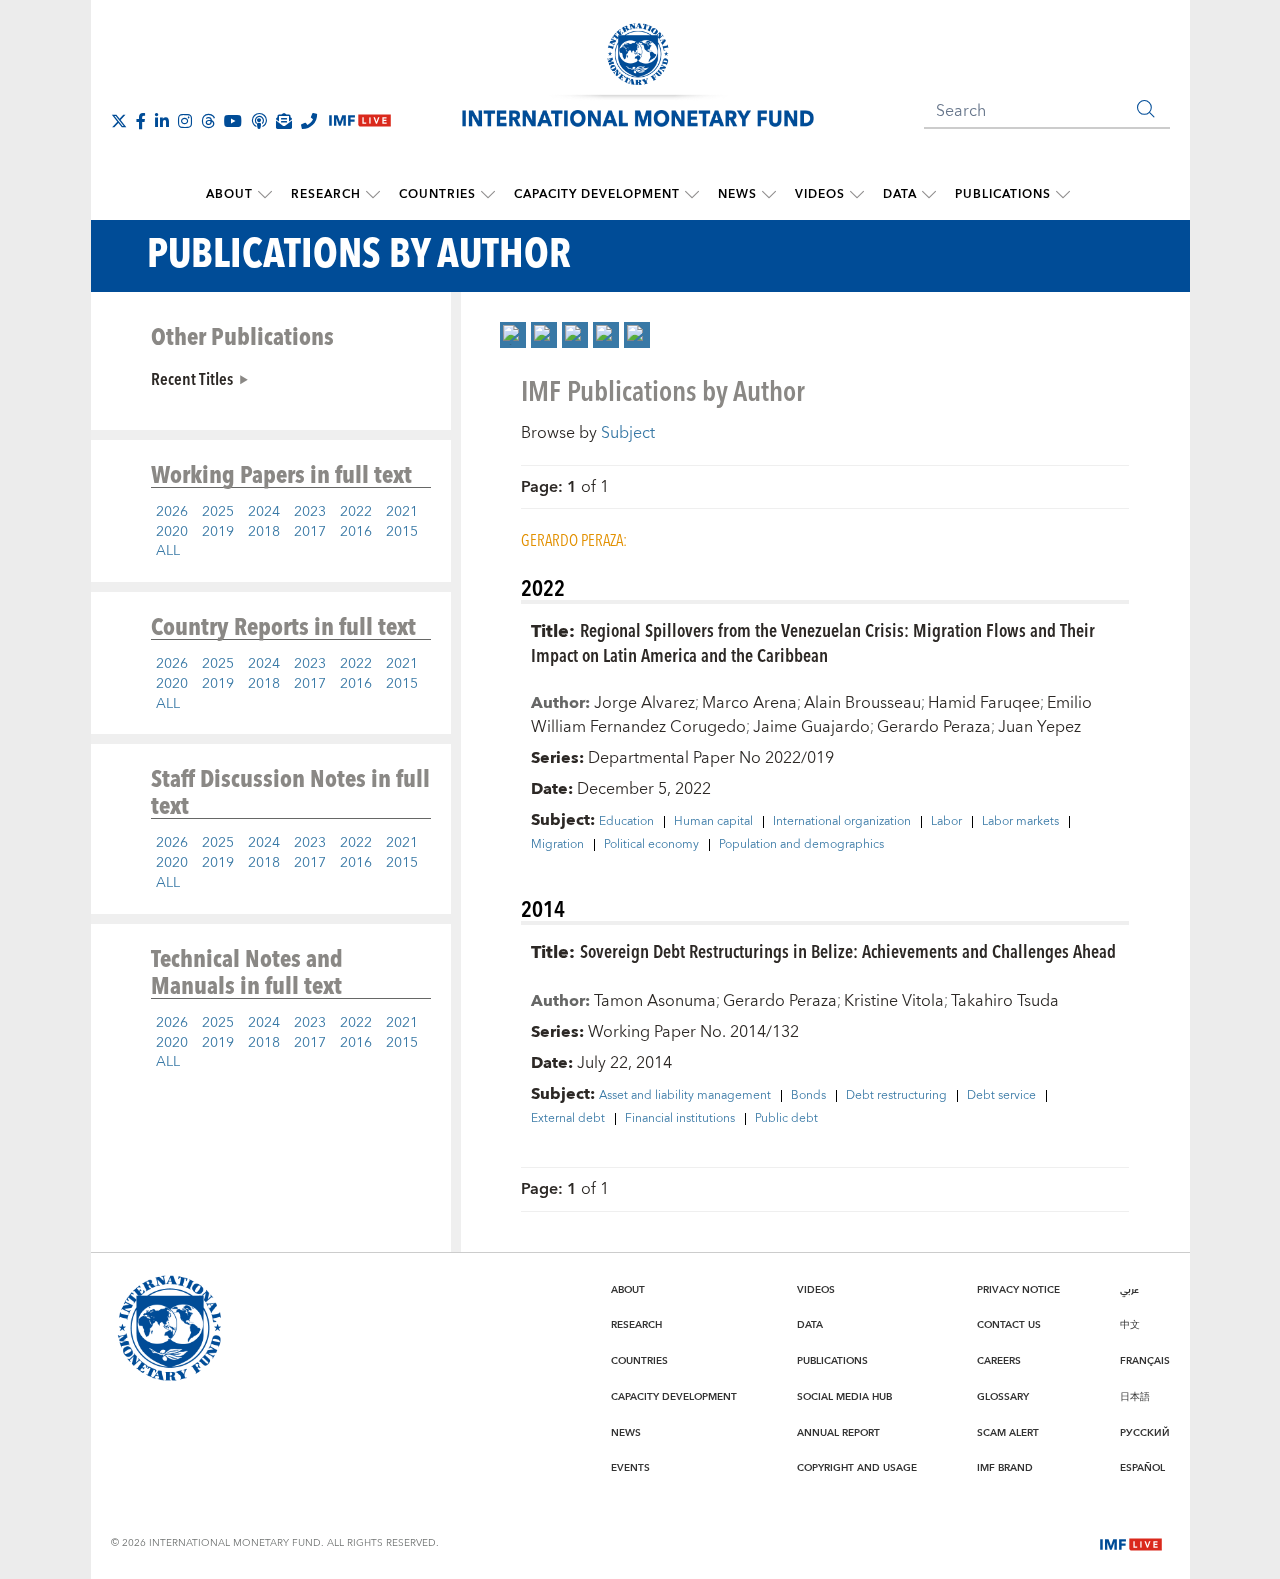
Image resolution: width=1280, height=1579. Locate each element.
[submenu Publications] (1063, 195)
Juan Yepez (1039, 727)
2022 (356, 512)
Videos (820, 194)
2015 (402, 532)
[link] (513, 335)
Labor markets (1020, 822)
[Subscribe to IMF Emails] (284, 121)
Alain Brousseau (862, 703)
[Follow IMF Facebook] (141, 121)
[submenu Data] (929, 195)
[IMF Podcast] (259, 121)
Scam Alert (1008, 1433)
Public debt (786, 1119)
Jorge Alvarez (644, 703)
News (737, 194)
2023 (310, 512)
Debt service (1001, 1096)
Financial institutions (680, 1119)
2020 (172, 532)
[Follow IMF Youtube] (233, 121)
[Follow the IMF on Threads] (208, 121)
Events (630, 1468)
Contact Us (1009, 1325)
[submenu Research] (373, 195)
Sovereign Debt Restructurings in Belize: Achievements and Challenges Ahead (848, 950)
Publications (1003, 194)
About (229, 194)
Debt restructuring (896, 1096)
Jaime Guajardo (811, 727)
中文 (1130, 1325)
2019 (218, 532)
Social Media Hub (844, 1397)
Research (326, 194)
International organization (842, 822)
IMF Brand (1005, 1468)
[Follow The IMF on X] (119, 121)
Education (626, 822)
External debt (568, 1119)
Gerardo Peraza (934, 727)
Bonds (808, 1096)
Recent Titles (192, 378)
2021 (402, 512)
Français (1145, 1361)
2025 (218, 512)
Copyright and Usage (857, 1468)
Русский (1145, 1433)
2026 (172, 512)
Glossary (1003, 1397)
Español (1142, 1468)
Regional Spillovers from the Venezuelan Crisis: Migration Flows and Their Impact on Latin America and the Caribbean (813, 642)
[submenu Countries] (488, 195)
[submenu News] (769, 195)
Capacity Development (597, 194)
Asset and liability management (685, 1096)
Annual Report (838, 1433)
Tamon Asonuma (655, 1001)
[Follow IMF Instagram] (185, 121)
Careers (999, 1361)
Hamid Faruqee (984, 703)
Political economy (651, 845)
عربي (1129, 1290)
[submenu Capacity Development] (692, 195)
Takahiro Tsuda (1005, 1001)
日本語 (1135, 1397)
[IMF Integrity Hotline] (309, 121)
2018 (264, 532)
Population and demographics (801, 845)
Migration (557, 845)
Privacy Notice (1018, 1290)
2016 (356, 532)
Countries (437, 194)
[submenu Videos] (857, 195)
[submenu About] (265, 195)
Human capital (713, 822)
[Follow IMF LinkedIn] (162, 121)
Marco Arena (749, 703)
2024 (264, 512)
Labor (946, 822)
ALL (168, 551)
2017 (310, 532)
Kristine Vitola (894, 1001)
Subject (628, 433)
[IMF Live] (1131, 1542)
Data (900, 194)
